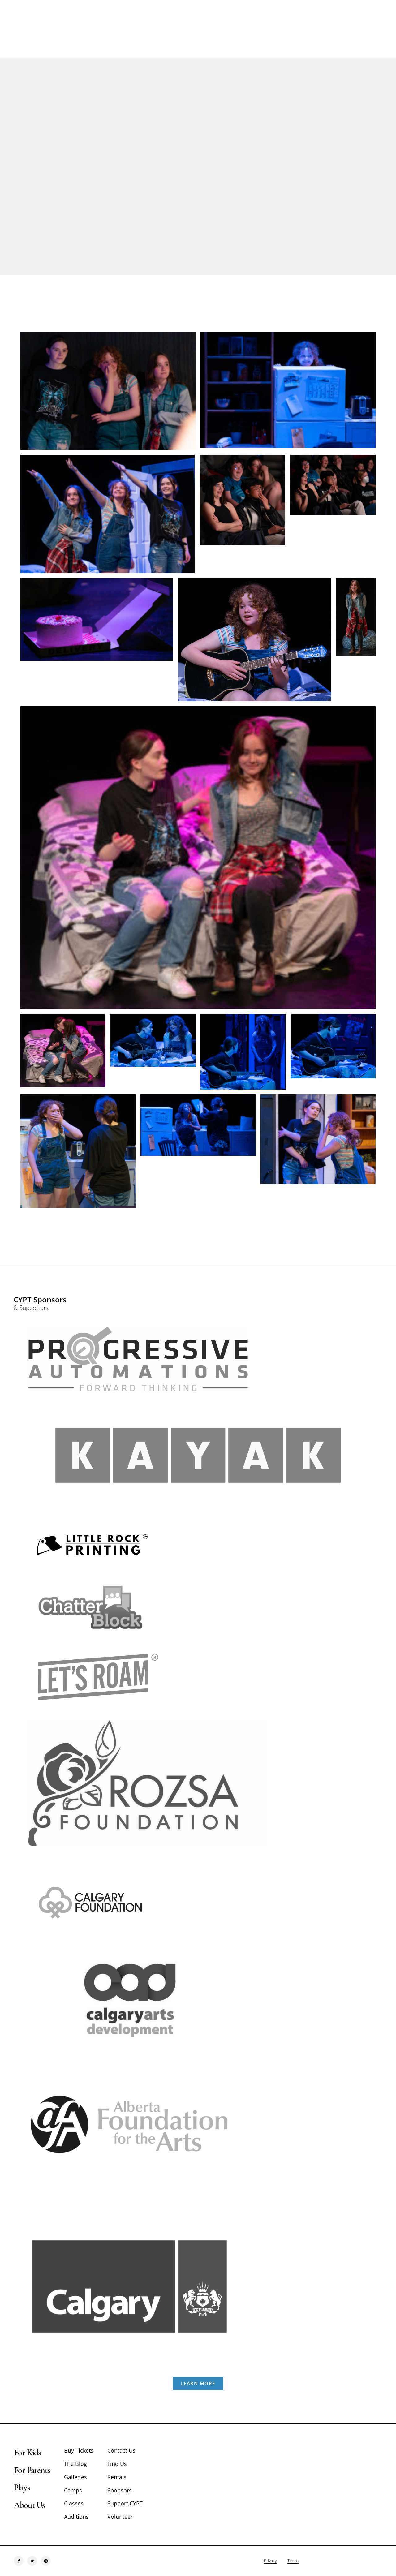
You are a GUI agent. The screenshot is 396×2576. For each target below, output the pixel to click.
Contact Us (121, 2450)
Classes (74, 2503)
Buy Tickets (79, 2450)
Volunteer (120, 2517)
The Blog (75, 2464)
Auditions (76, 2517)
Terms (293, 2561)
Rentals (117, 2477)
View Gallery (163, 190)
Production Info (226, 190)
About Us (29, 2505)
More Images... (198, 1234)
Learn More (198, 2383)
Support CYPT (125, 2503)
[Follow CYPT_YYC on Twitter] (32, 2561)
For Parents (32, 2470)
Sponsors (120, 2490)
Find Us (117, 2464)
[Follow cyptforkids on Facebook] (19, 2561)
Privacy (270, 2561)
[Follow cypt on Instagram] (46, 2561)
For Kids (27, 2453)
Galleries (75, 2477)
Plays (22, 2488)
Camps (73, 2490)
